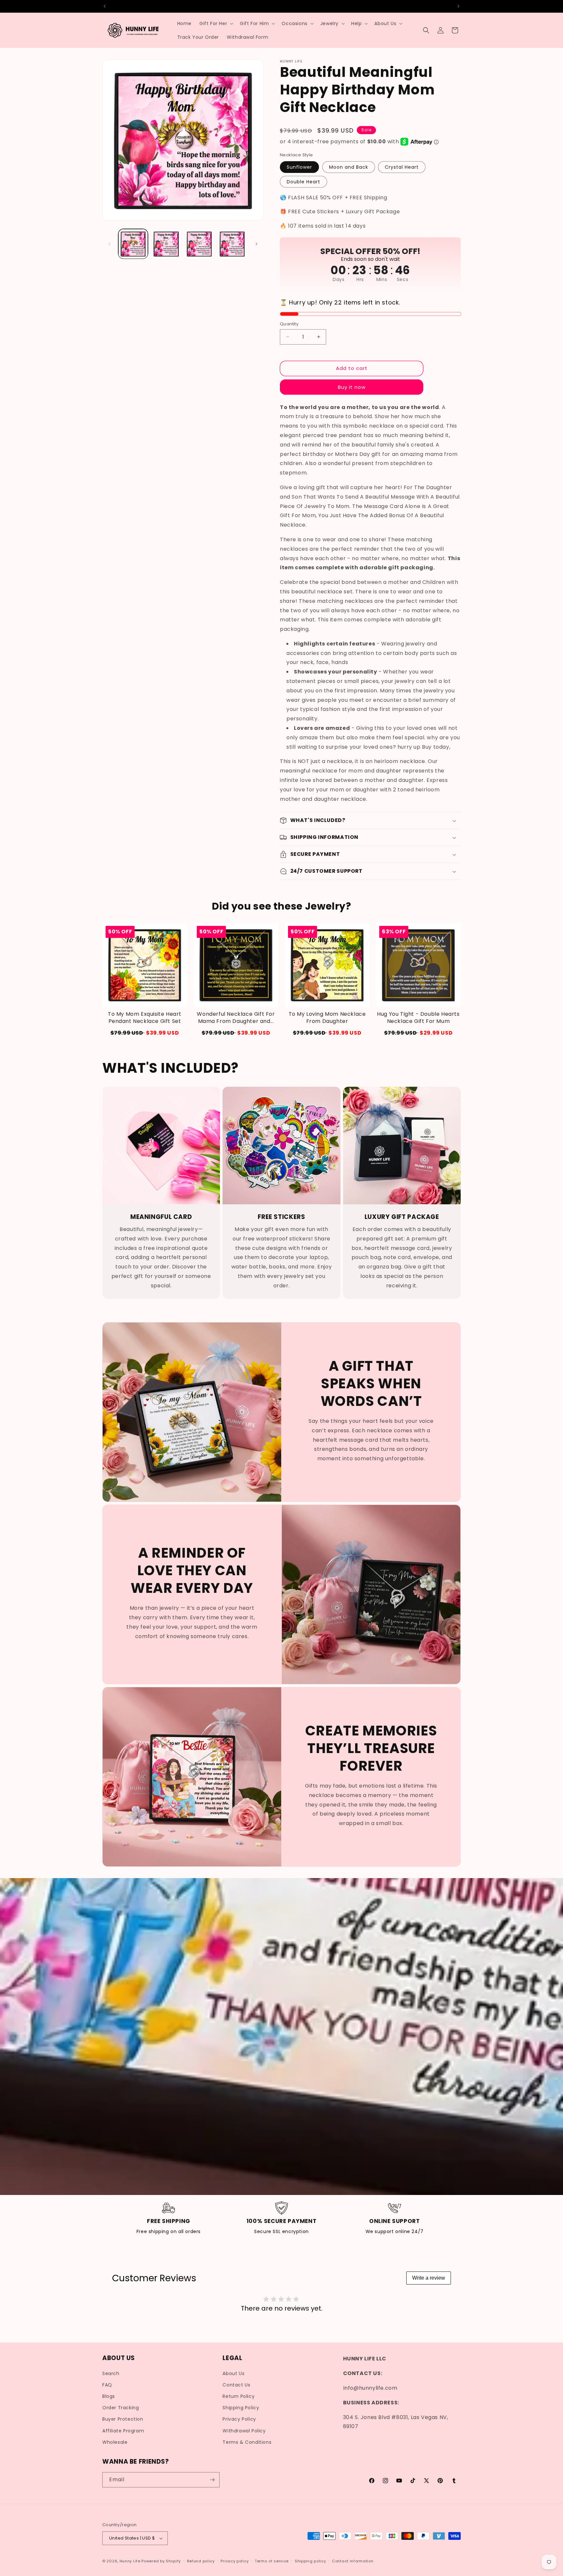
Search (111, 2373)
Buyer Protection (123, 2419)
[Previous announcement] (105, 6)
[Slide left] (109, 244)
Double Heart (303, 182)
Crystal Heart (402, 167)
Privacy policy (235, 2561)
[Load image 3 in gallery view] (199, 244)
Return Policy (238, 2396)
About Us (233, 2373)
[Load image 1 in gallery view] (133, 244)
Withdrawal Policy (244, 2431)
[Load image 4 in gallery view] (232, 244)
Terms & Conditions (247, 2442)
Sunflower (299, 167)
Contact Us (236, 2385)
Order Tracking (121, 2408)
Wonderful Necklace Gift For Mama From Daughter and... (236, 1018)
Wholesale (115, 2442)
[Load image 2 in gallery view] (166, 244)
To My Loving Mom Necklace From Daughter (327, 1018)
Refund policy (201, 2561)
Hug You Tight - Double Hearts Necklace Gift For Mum (418, 1018)
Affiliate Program (123, 2431)
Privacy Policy (239, 2419)
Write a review (429, 2278)
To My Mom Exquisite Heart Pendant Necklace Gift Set (145, 1018)
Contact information (353, 2561)
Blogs (109, 2396)
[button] (216, 23)
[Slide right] (256, 244)
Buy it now (352, 387)
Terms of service (272, 2561)
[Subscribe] (212, 2480)
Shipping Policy (241, 2408)
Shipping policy (310, 2561)
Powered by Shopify (161, 2561)
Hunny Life (130, 2561)
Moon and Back (349, 167)
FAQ (107, 2385)
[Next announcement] (458, 6)
